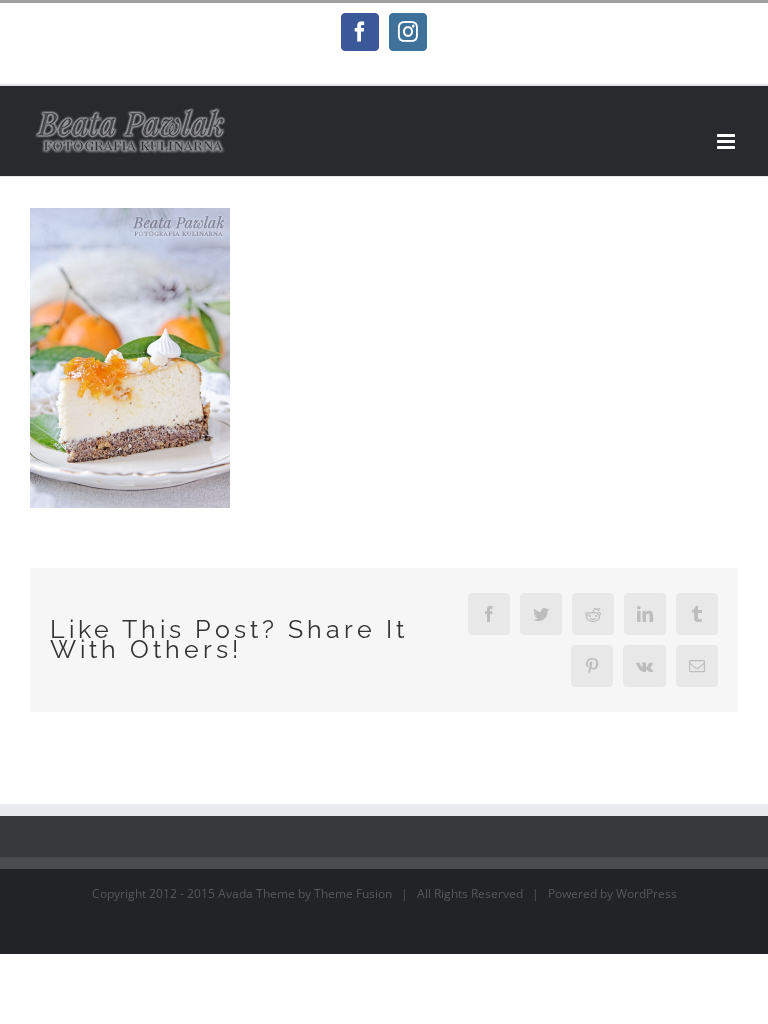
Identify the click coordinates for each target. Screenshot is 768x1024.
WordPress (646, 893)
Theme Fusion (353, 893)
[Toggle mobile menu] (727, 141)
